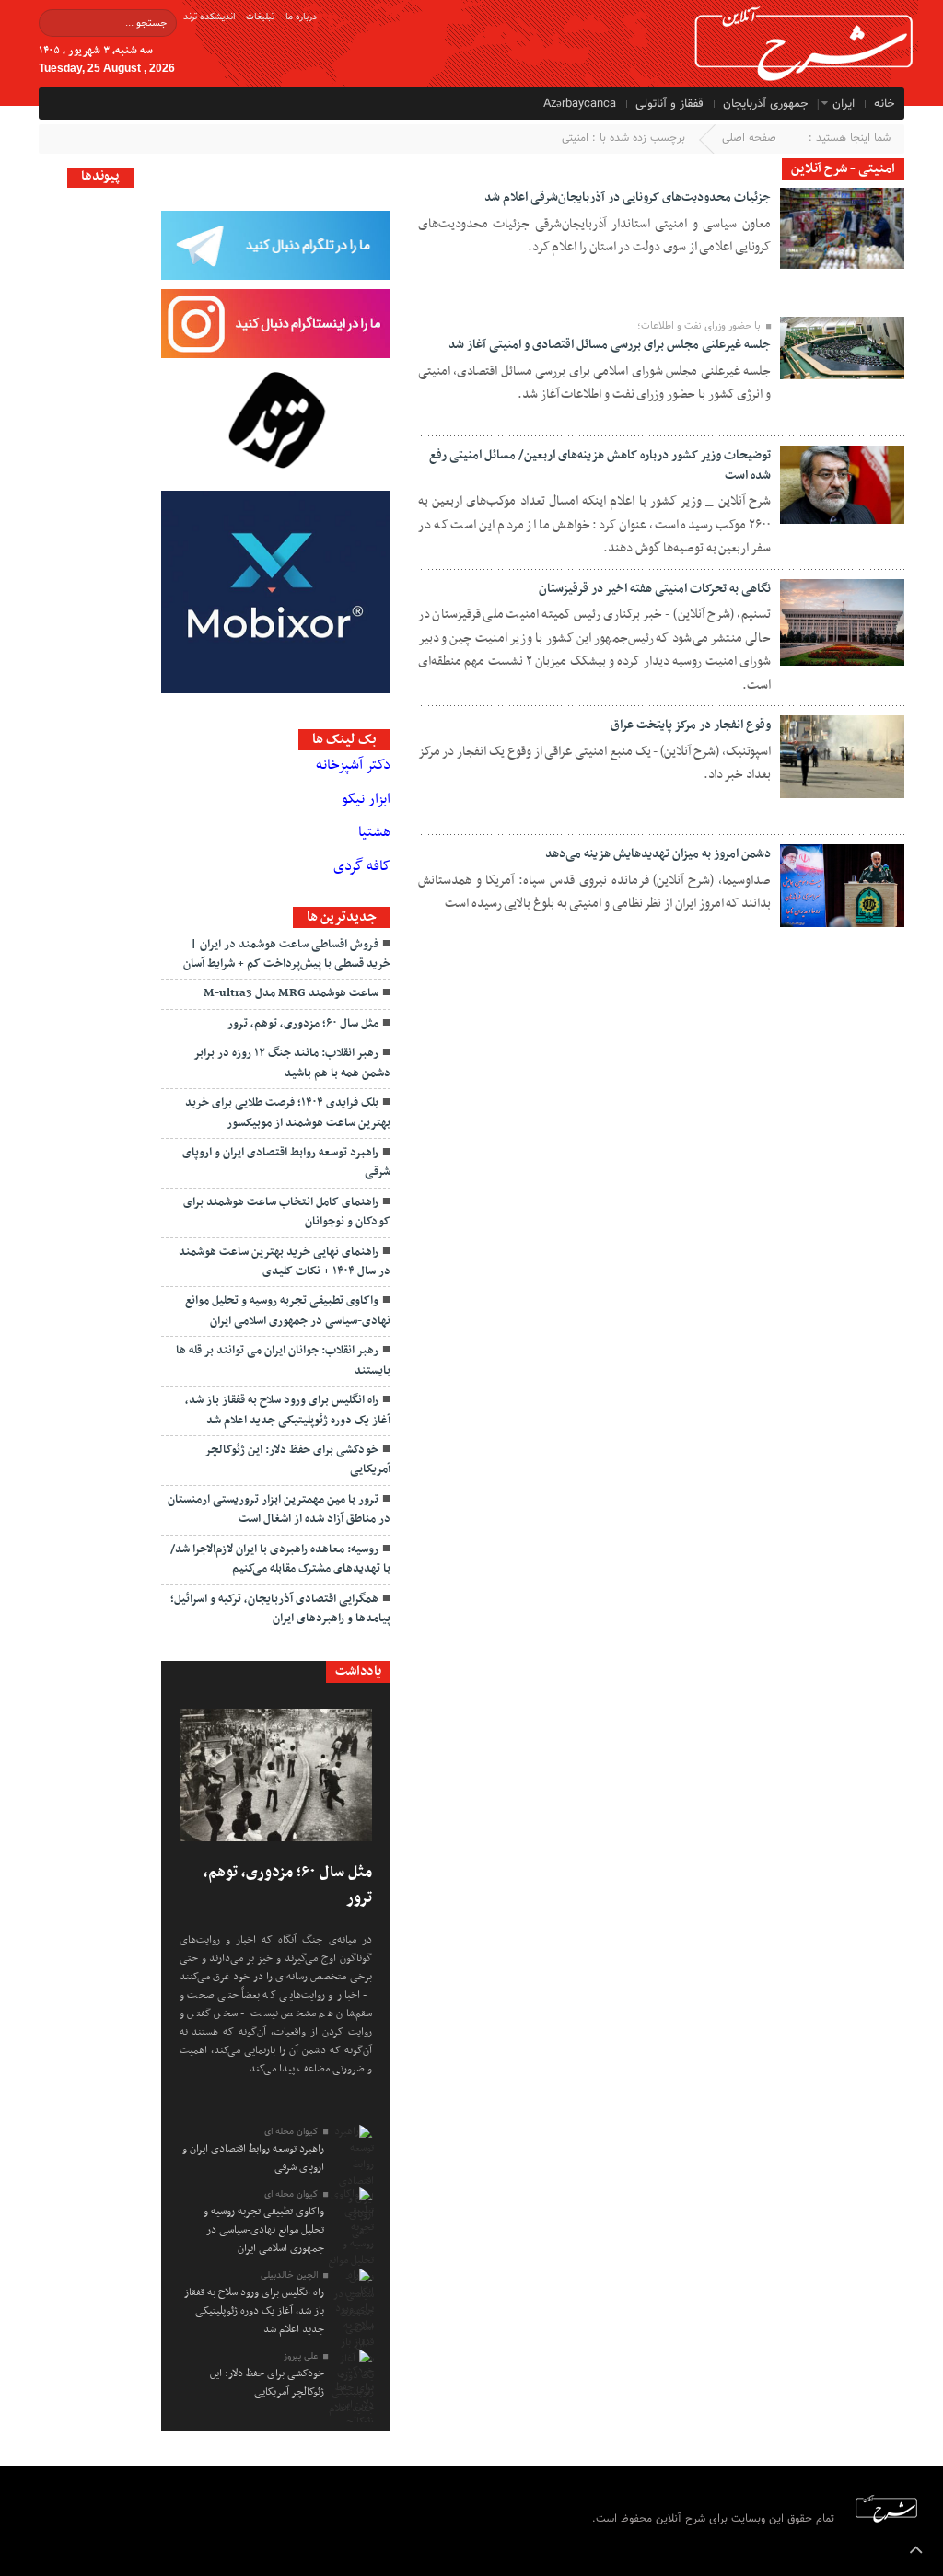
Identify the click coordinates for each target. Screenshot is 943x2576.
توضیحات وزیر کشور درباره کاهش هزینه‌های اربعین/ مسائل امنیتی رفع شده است (600, 465)
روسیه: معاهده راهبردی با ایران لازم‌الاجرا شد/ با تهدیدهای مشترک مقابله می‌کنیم (280, 1559)
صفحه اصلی (749, 138)
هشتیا (374, 832)
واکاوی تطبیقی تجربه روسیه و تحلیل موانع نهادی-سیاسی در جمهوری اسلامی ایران (288, 1311)
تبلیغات (260, 17)
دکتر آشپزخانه (353, 765)
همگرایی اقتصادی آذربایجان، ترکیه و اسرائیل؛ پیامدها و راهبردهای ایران (280, 1609)
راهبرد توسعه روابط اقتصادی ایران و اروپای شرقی (286, 1162)
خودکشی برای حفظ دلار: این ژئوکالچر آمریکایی (297, 1460)
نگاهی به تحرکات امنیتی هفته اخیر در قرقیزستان (655, 589)
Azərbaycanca (580, 104)
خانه (885, 104)
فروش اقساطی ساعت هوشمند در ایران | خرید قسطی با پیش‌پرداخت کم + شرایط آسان (287, 954)
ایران (844, 104)
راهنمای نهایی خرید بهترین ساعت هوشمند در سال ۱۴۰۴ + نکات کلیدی (285, 1262)
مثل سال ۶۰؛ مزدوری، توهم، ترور (303, 1024)
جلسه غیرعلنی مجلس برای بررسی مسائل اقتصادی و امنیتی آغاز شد (610, 345)
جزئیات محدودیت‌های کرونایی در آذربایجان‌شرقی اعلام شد (628, 197)
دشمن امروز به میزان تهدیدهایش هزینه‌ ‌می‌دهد (658, 854)
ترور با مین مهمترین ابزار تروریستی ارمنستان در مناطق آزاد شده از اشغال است (279, 1509)
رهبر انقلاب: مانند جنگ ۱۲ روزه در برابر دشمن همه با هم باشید (292, 1063)
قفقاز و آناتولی (669, 104)
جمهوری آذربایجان (766, 104)
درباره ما (301, 17)
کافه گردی (362, 866)
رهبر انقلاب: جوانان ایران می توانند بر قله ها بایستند (283, 1360)
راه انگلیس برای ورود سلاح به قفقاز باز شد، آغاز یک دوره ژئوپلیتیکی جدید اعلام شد (288, 1410)
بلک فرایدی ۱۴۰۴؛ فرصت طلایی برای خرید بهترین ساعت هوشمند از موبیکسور (288, 1113)
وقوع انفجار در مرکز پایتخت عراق (691, 725)
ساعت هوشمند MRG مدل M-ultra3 (291, 993)
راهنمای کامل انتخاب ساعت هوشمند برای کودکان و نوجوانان (287, 1212)
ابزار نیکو (366, 799)
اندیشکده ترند (209, 17)
